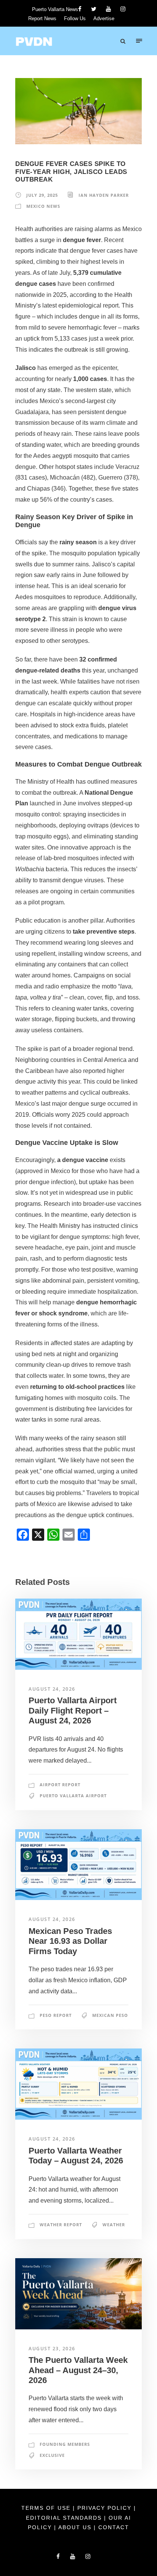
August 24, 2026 (52, 1689)
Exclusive (52, 2455)
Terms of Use (47, 2508)
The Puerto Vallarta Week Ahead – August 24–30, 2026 (78, 2370)
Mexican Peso (110, 2015)
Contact (114, 2527)
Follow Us (75, 18)
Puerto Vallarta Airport (73, 1796)
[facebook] (80, 9)
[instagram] (123, 9)
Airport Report (60, 1785)
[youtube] (108, 9)
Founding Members (65, 2444)
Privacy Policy (106, 2508)
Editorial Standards (65, 2518)
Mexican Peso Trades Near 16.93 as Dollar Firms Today (70, 1941)
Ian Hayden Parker (104, 195)
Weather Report (61, 2225)
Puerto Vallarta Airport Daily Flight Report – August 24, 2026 (73, 1710)
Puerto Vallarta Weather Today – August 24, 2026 (76, 2156)
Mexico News (43, 206)
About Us (76, 2527)
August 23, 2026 (52, 2349)
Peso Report (56, 2015)
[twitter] (94, 9)
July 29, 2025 (42, 195)
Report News (42, 18)
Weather (114, 2225)
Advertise (104, 18)
